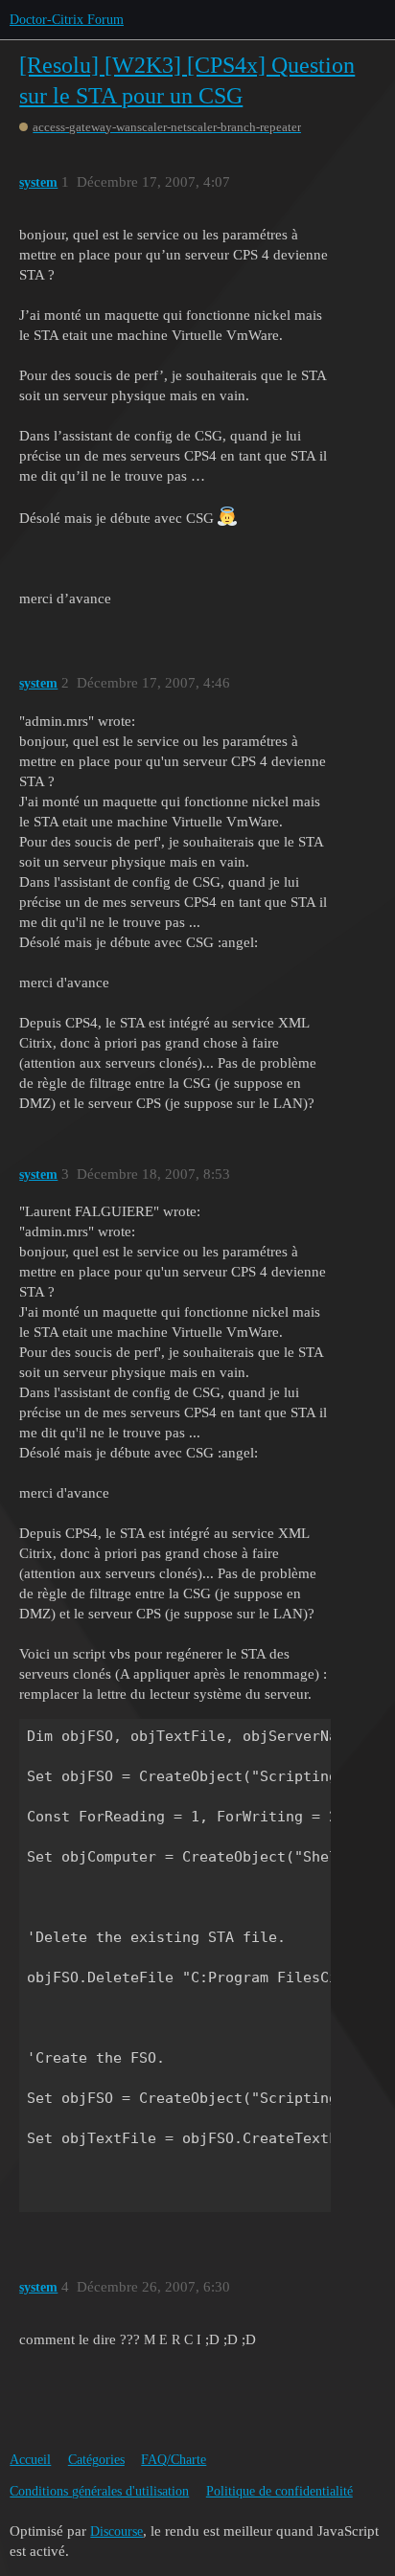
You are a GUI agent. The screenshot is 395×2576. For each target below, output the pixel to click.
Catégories (96, 2460)
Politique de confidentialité (279, 2491)
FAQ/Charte (174, 2460)
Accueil (30, 2460)
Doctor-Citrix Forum (67, 20)
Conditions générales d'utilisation (99, 2491)
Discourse (116, 2531)
